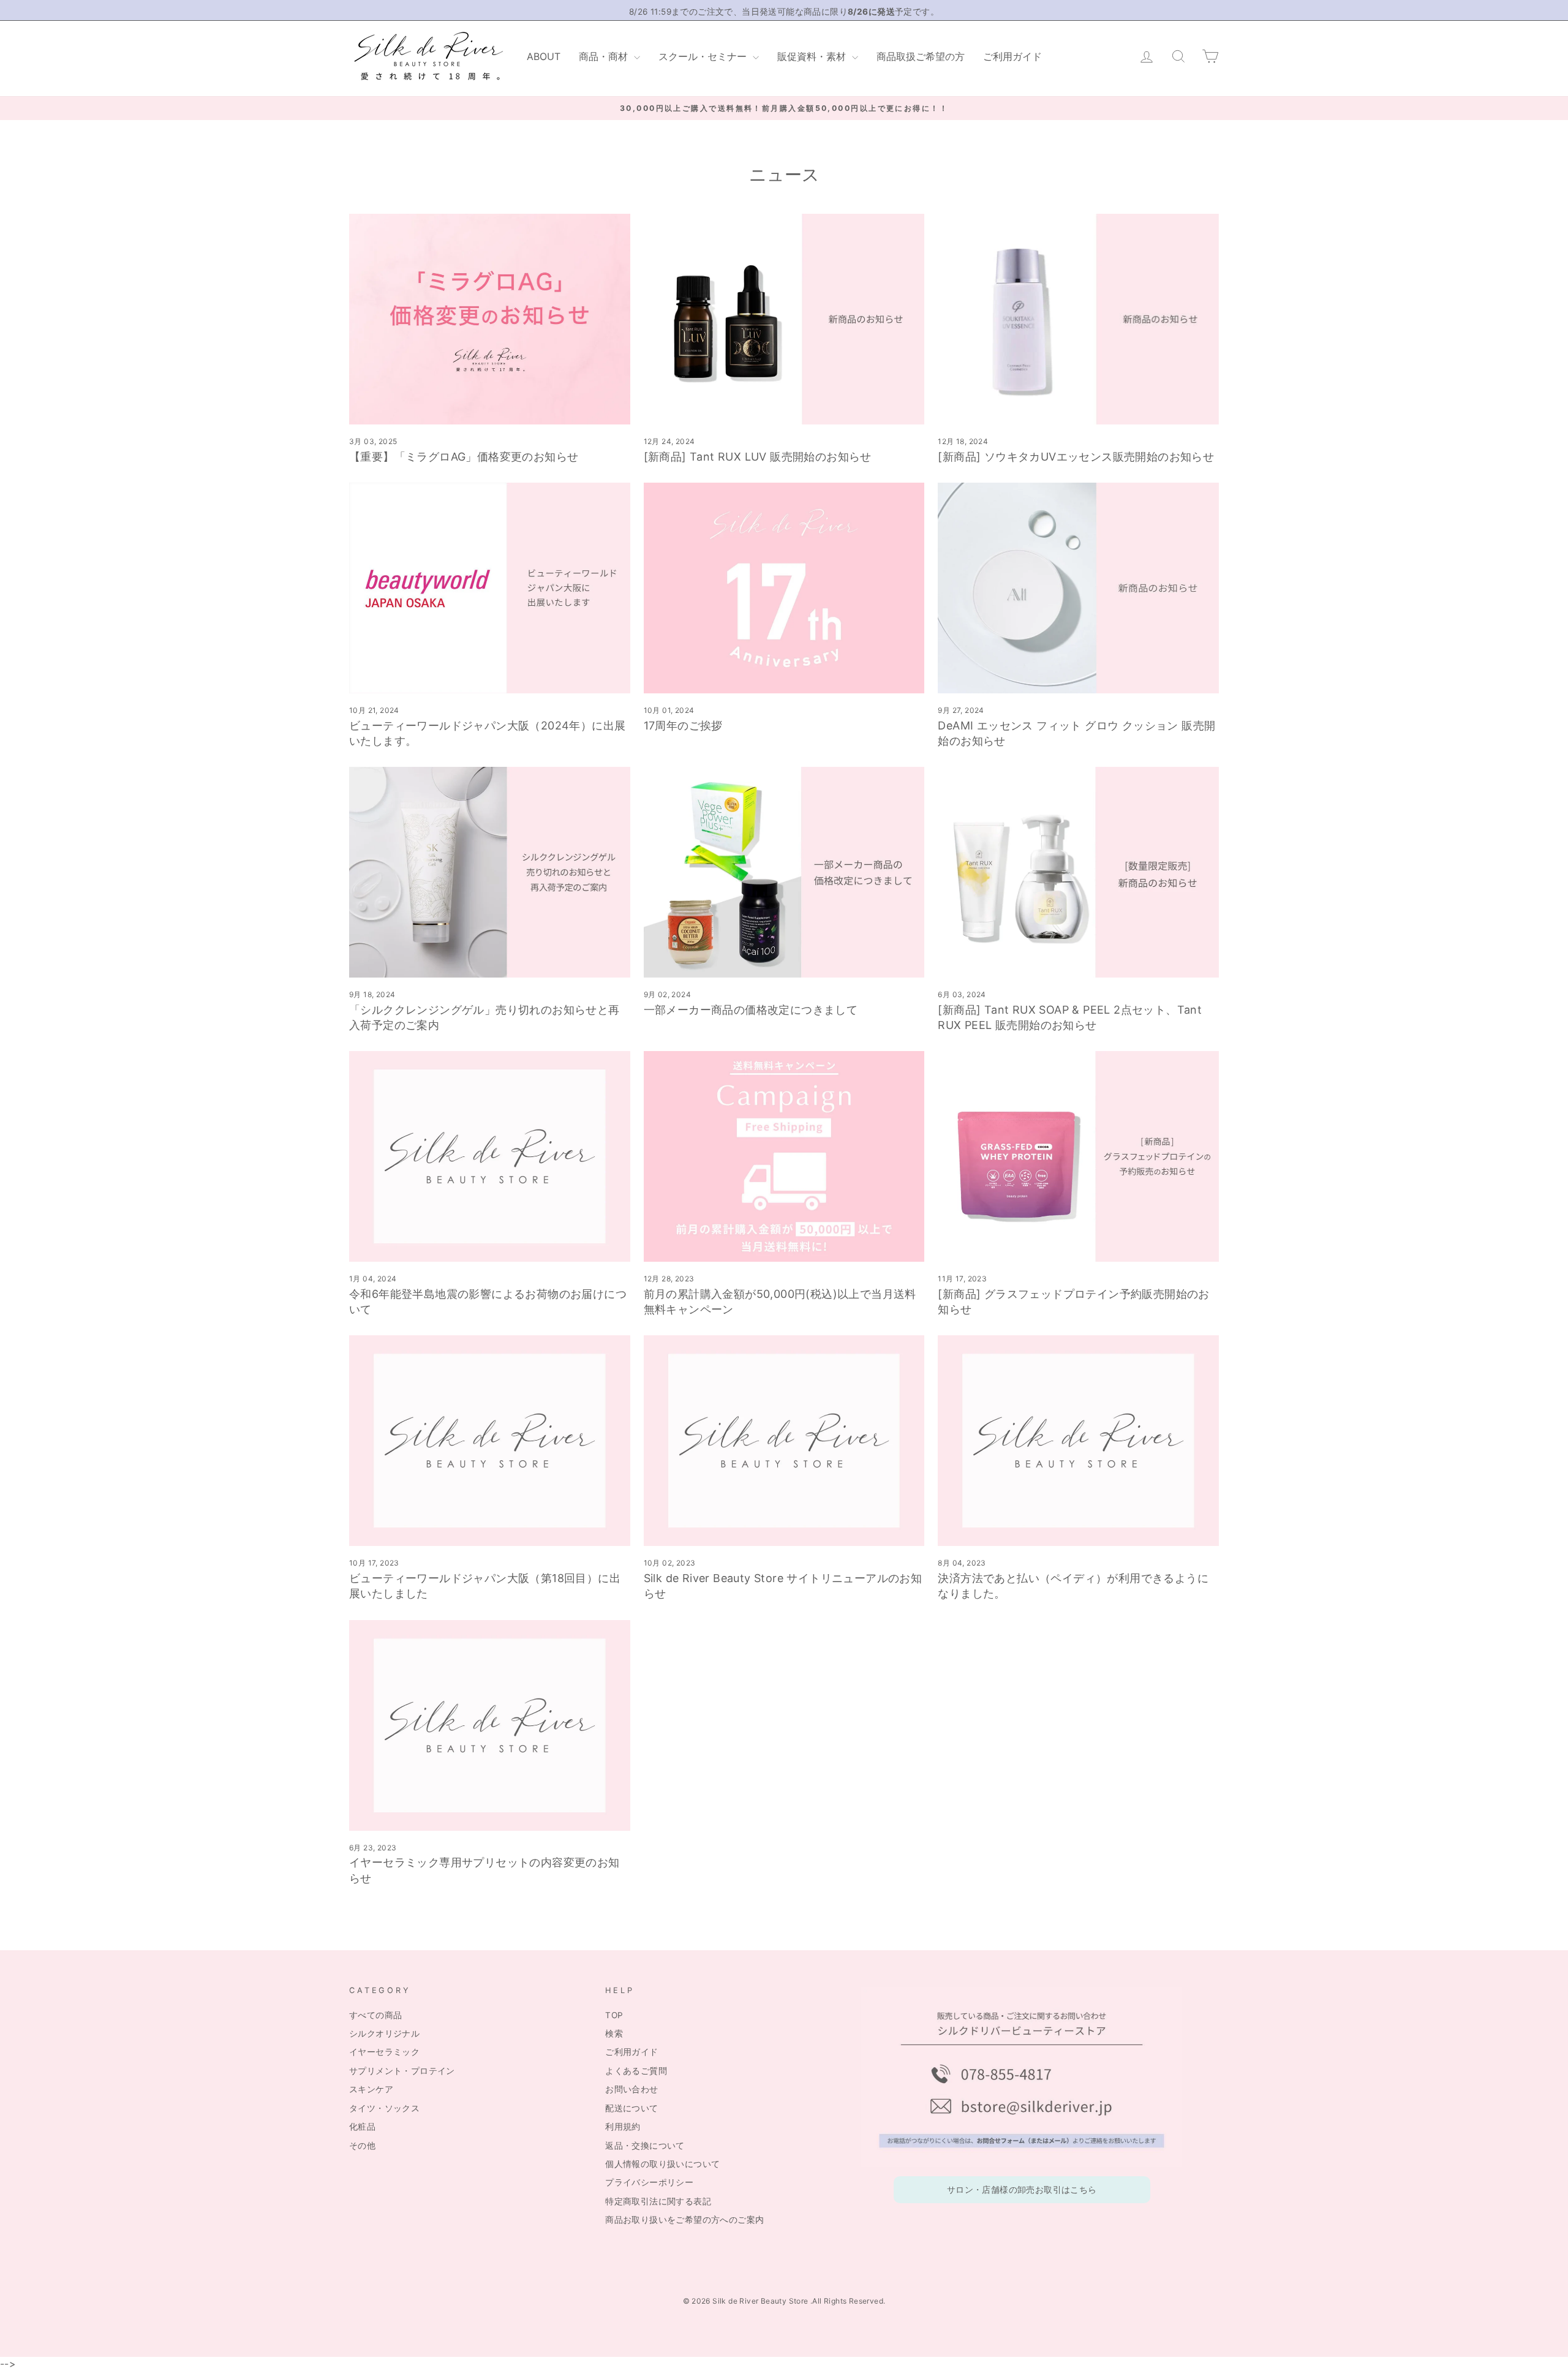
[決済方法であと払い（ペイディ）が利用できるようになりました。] (1078, 1441)
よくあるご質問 (636, 2071)
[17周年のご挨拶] (784, 588)
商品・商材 (605, 56)
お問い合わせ (631, 2089)
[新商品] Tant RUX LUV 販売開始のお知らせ (758, 457)
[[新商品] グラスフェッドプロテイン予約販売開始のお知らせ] (1078, 1156)
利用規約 (623, 2127)
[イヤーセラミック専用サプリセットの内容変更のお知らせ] (490, 1725)
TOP (614, 2015)
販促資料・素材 (813, 56)
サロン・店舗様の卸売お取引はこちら (1022, 2190)
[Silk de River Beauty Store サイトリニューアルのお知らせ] (784, 1441)
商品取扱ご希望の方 (921, 56)
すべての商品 (375, 2015)
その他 (362, 2146)
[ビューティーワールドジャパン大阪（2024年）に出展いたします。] (490, 588)
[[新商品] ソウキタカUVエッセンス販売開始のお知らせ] (1078, 319)
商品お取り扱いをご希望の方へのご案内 (684, 2220)
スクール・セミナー (704, 56)
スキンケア (371, 2089)
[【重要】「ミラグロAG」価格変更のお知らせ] (490, 319)
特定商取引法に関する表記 (658, 2201)
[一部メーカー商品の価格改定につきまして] (784, 872)
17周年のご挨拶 (683, 726)
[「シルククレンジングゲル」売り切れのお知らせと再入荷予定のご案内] (490, 872)
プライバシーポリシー (649, 2182)
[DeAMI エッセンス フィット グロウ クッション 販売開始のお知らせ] (1078, 588)
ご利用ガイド (1012, 56)
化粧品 (362, 2127)
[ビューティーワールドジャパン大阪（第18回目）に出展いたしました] (490, 1441)
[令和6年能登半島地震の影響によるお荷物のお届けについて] (490, 1156)
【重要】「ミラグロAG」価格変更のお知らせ (464, 457)
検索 (614, 2034)
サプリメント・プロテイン (402, 2071)
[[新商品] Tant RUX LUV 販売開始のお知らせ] (784, 319)
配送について (631, 2108)
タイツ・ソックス (384, 2108)
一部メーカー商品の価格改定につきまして (751, 1010)
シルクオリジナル (384, 2034)
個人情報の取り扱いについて (662, 2164)
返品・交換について (645, 2146)
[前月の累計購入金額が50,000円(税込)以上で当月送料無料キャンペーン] (784, 1156)
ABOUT (544, 56)
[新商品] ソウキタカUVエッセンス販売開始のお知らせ (1076, 457)
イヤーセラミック (384, 2052)
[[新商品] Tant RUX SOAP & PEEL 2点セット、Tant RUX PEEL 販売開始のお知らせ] (1078, 872)
